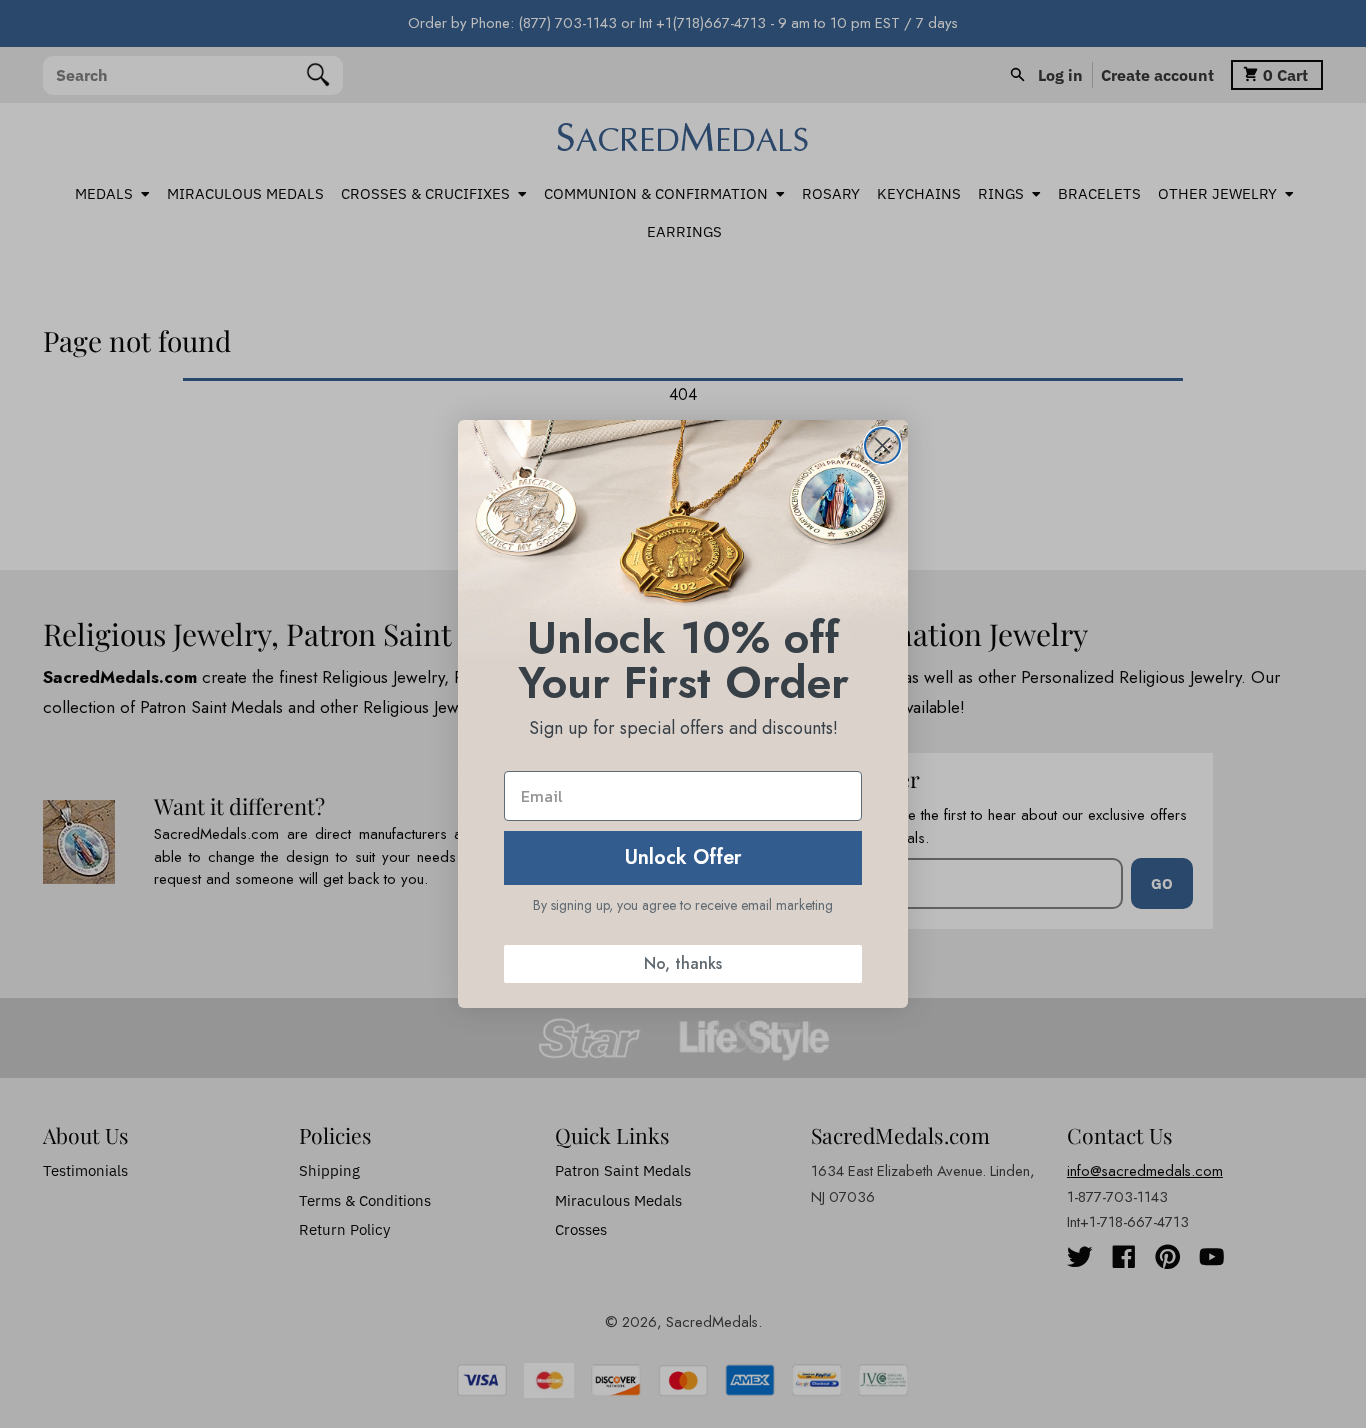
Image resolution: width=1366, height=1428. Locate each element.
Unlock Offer (683, 857)
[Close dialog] (882, 445)
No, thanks (683, 963)
